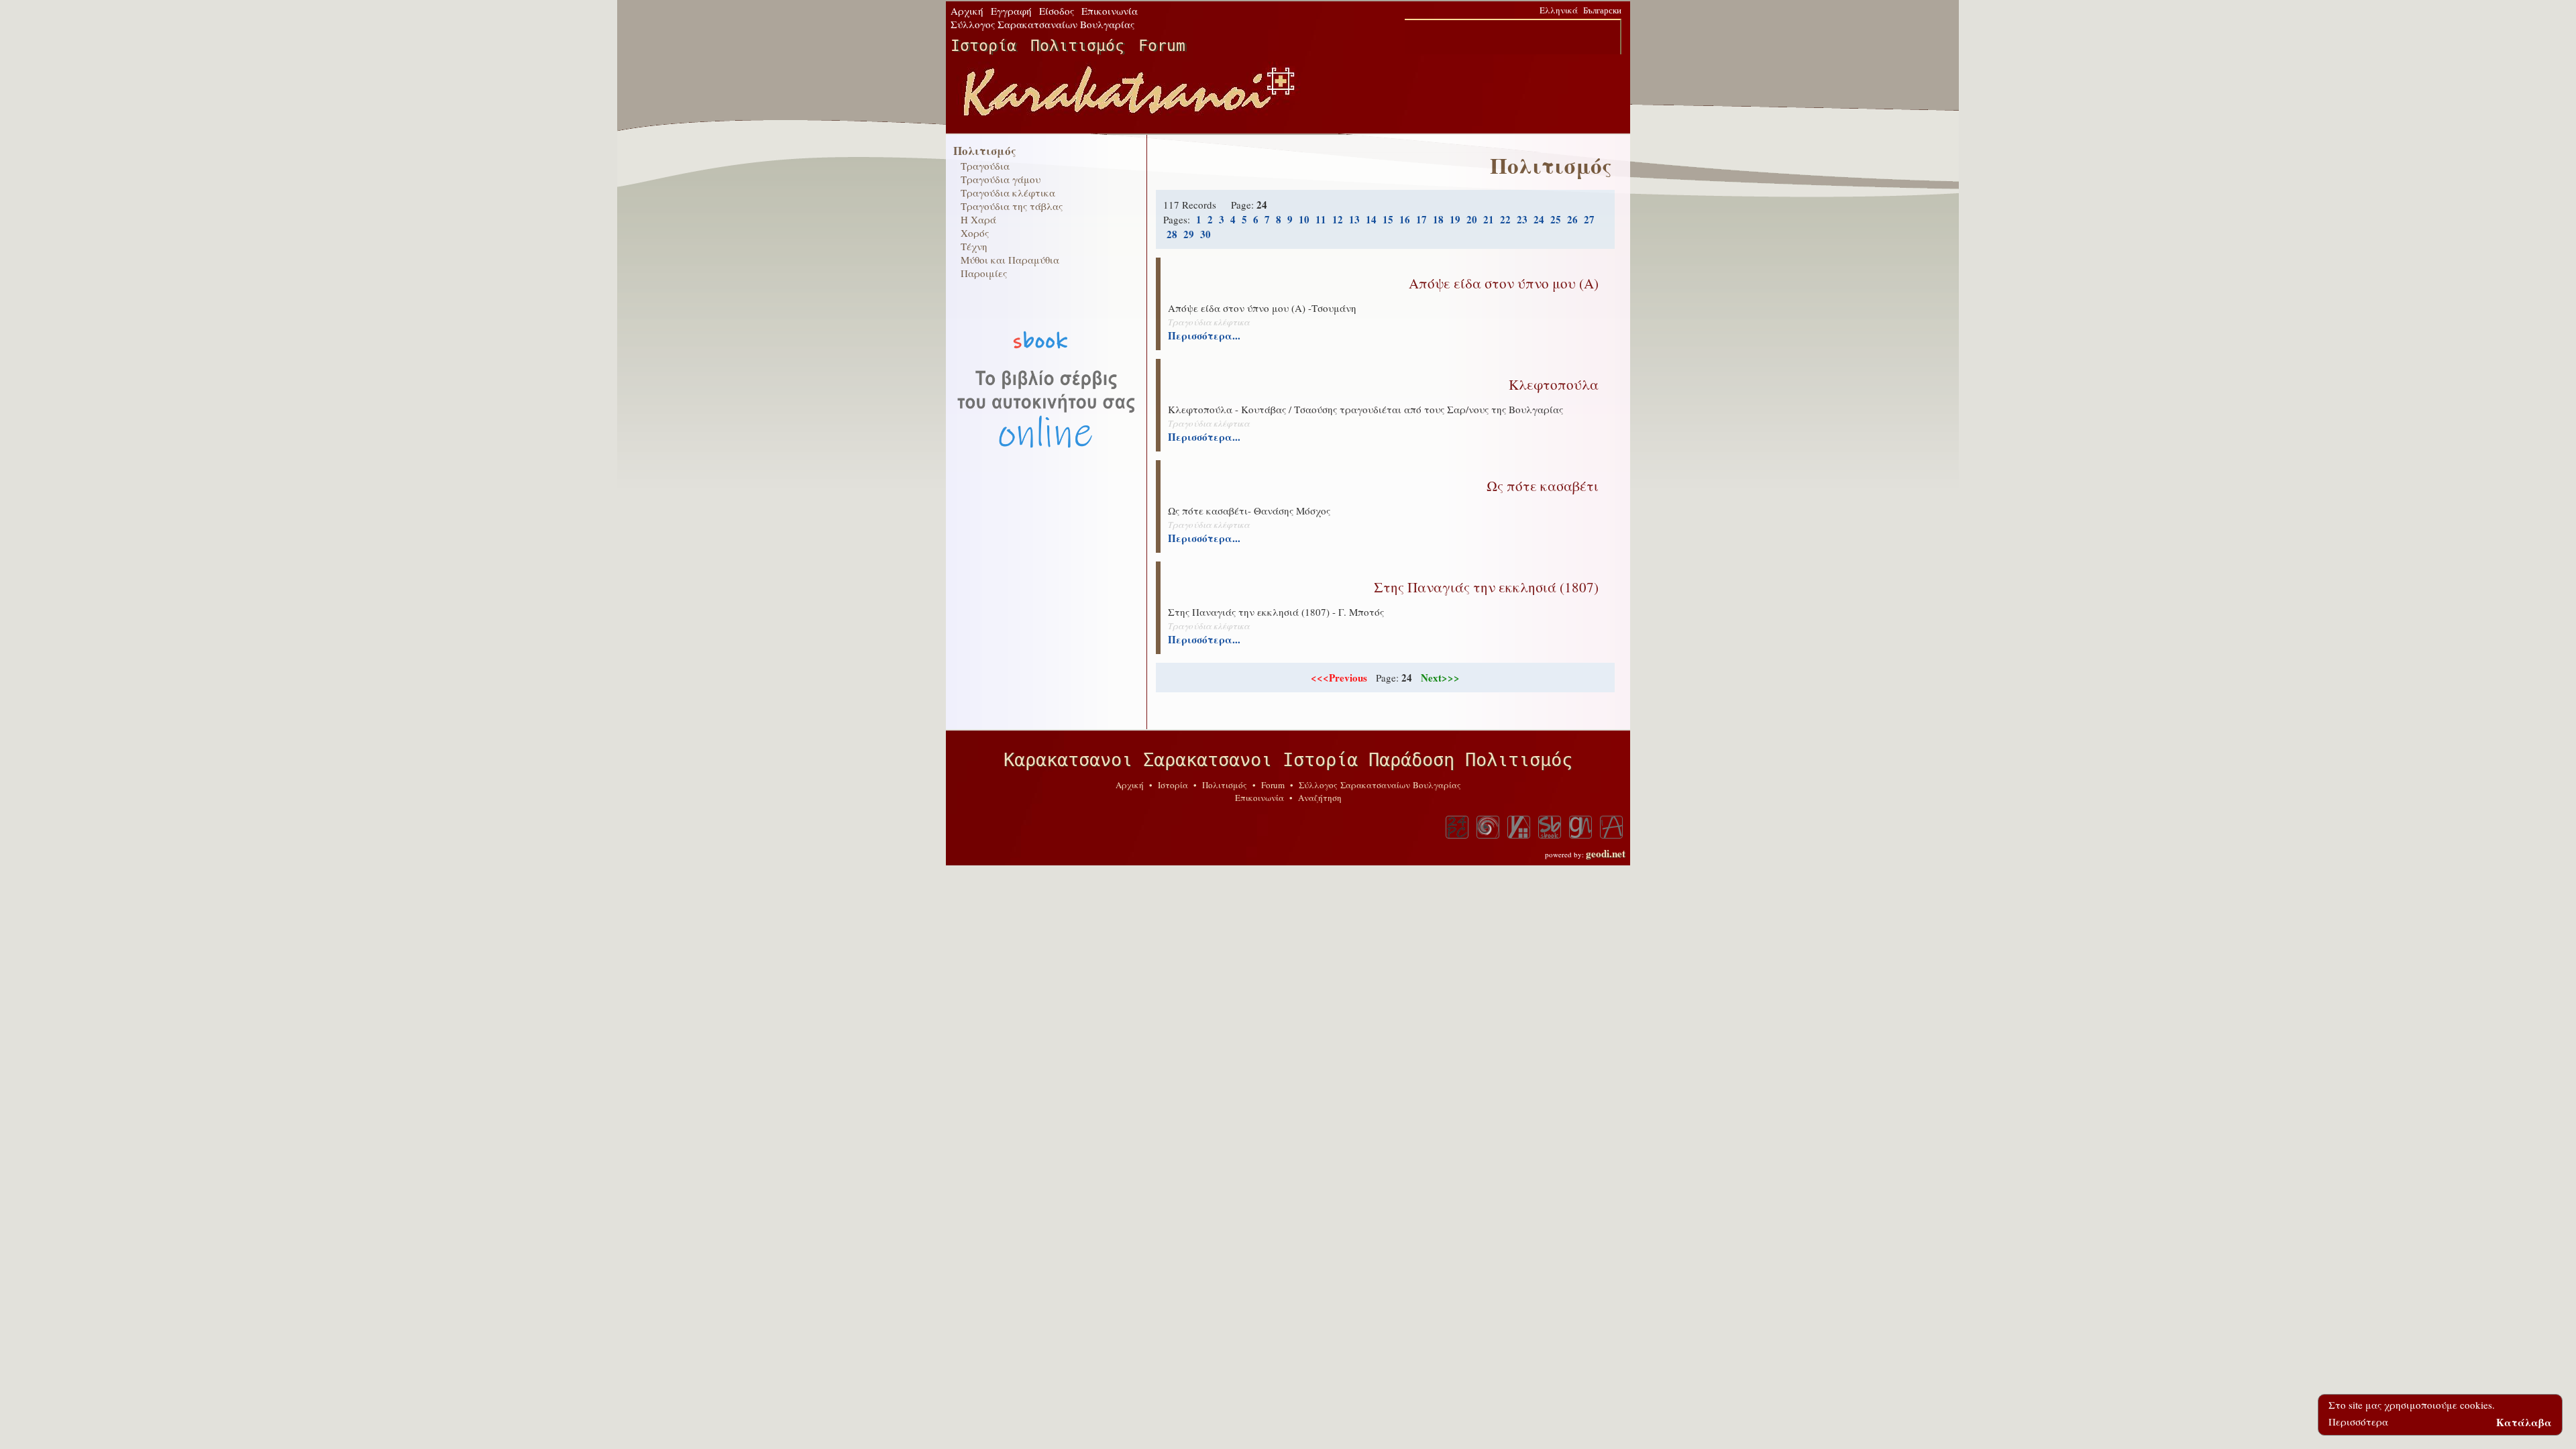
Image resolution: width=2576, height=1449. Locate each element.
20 (1472, 219)
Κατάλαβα (2524, 1421)
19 (1455, 219)
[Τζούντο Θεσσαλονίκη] (1488, 827)
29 (1189, 234)
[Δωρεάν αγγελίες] (1519, 827)
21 (1489, 219)
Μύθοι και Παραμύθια (1010, 260)
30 (1205, 234)
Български (1602, 10)
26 (1572, 219)
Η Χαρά (978, 219)
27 (1589, 219)
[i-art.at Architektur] (1611, 827)
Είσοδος (1057, 11)
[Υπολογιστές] (1457, 827)
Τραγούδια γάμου (1001, 179)
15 (1388, 219)
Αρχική (967, 11)
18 (1438, 219)
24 (1539, 219)
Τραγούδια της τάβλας (1012, 206)
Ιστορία (983, 46)
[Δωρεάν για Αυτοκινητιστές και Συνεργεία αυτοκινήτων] (1046, 480)
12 (1338, 219)
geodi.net (1606, 853)
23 (1522, 219)
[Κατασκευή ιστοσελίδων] (1580, 827)
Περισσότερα (2358, 1421)
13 (1354, 219)
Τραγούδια (985, 166)
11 (1321, 219)
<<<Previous (1339, 678)
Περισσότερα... (1204, 335)
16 (1405, 219)
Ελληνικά (1559, 10)
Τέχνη (974, 246)
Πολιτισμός (1077, 46)
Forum (1162, 46)
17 (1421, 219)
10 (1304, 219)
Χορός (975, 233)
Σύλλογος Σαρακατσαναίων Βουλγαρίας (1042, 24)
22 (1505, 219)
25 (1556, 219)
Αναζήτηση (1320, 798)
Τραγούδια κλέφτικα (1008, 193)
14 (1371, 219)
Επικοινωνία (1110, 11)
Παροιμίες (984, 273)
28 (1172, 234)
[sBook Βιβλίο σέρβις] (1550, 827)
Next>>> (1440, 678)
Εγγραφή (1011, 11)
